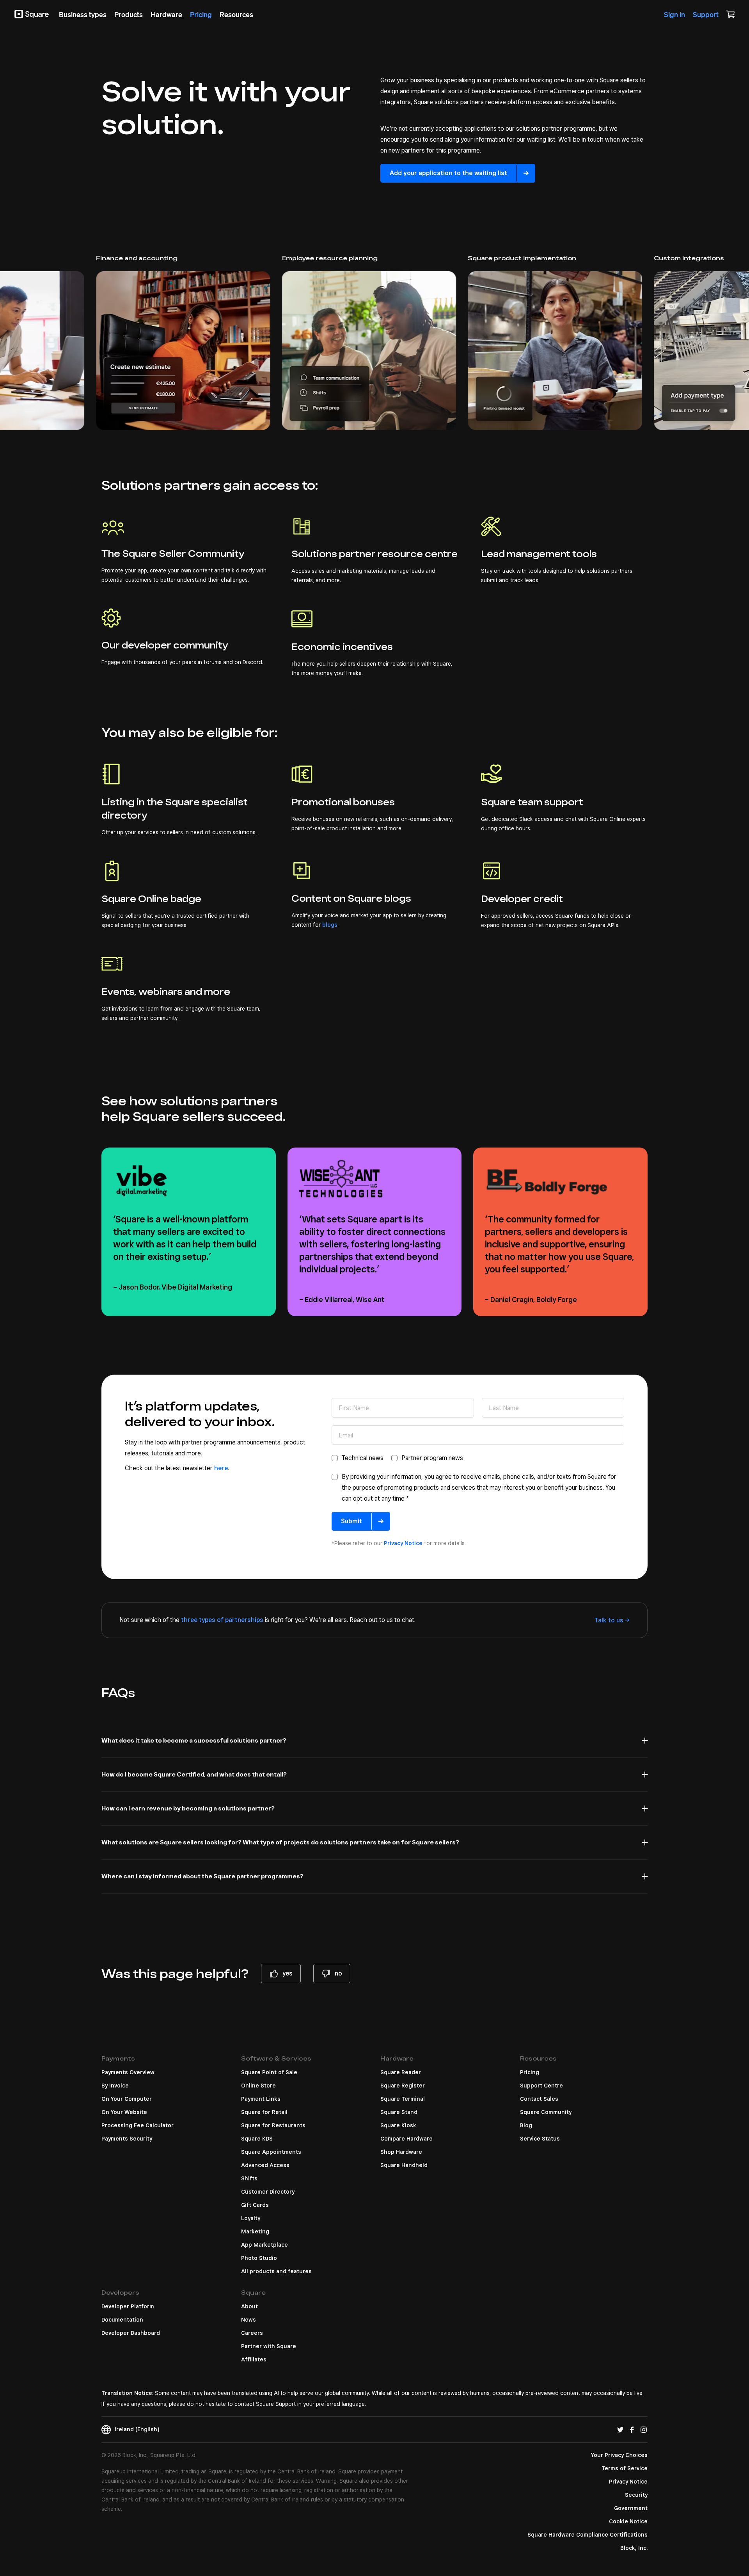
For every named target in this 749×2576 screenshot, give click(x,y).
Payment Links (261, 2099)
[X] (620, 2429)
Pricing (530, 2072)
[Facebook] (632, 2429)
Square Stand (399, 2112)
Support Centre (541, 2086)
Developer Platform (128, 2306)
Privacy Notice (403, 1543)
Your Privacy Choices (619, 2455)
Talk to (609, 1620)
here (221, 1468)
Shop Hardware (401, 2152)
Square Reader (401, 2072)
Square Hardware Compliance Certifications (587, 2535)
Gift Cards (255, 2205)
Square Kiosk (398, 2125)
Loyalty (251, 2218)
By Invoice (115, 2086)
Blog (526, 2125)
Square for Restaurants (273, 2125)
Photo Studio (259, 2258)
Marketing (255, 2231)
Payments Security (127, 2139)
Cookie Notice (628, 2521)
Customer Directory (268, 2192)
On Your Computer (127, 2099)
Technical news (363, 1458)
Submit (351, 1521)
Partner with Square (269, 2346)
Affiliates (254, 2359)
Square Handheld (404, 2165)
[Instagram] (644, 2429)
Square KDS (257, 2139)
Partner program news (432, 1458)
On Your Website (124, 2112)
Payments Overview (128, 2072)
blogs (330, 925)
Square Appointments (271, 2152)
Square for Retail (264, 2112)
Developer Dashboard (131, 2333)
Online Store (258, 2086)
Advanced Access (265, 2165)
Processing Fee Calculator (138, 2125)
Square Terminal (403, 2099)
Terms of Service (625, 2468)
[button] (374, 1745)
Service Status (540, 2139)
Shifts (249, 2178)
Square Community (546, 2112)
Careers (252, 2333)
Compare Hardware (406, 2139)
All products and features (276, 2271)
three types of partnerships (222, 1620)
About (249, 2306)
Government (631, 2508)
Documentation (122, 2320)
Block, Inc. (634, 2548)
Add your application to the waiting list (448, 173)
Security (636, 2495)
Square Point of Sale (269, 2072)
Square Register (403, 2086)
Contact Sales (539, 2099)
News (248, 2320)
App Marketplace (264, 2245)
